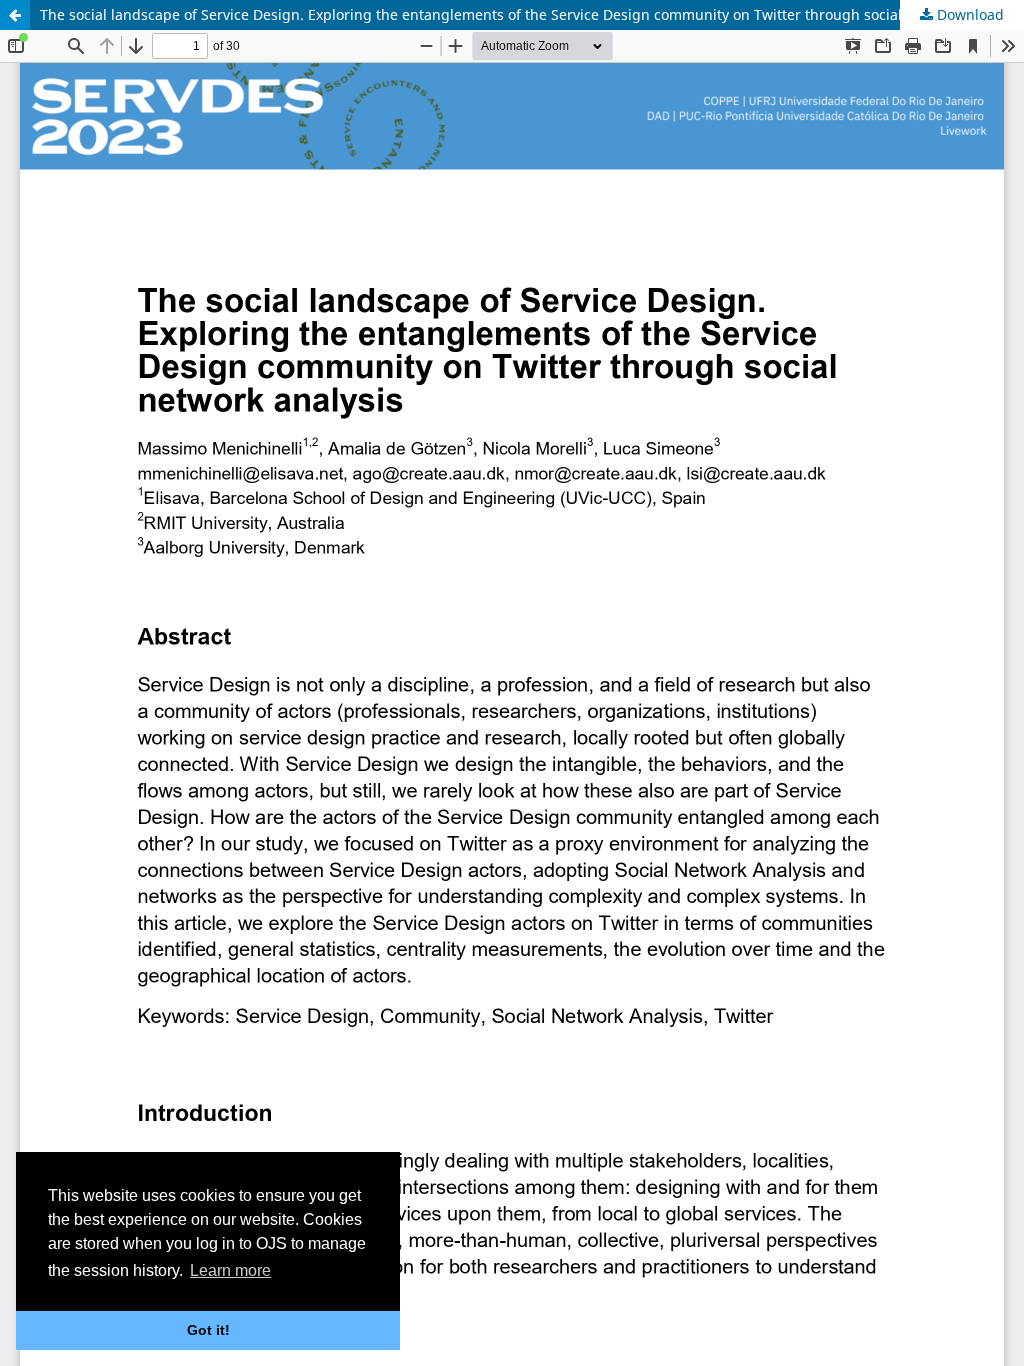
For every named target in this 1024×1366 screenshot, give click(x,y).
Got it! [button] (208, 1330)
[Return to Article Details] (15, 15)
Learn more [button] (230, 1270)
